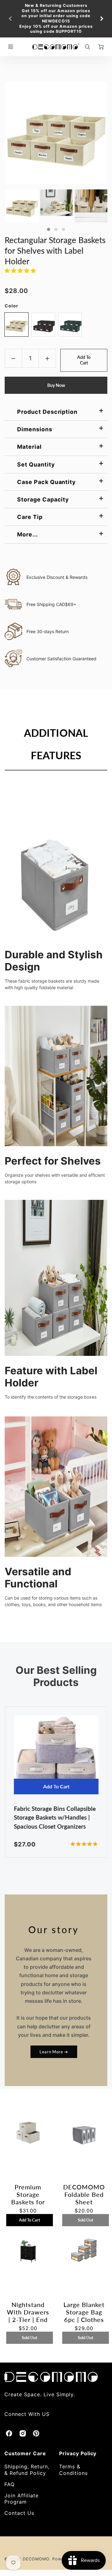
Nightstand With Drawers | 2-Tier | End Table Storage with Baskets (28, 2312)
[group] (56, 19)
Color (12, 306)
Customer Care (25, 2453)
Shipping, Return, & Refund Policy (27, 2470)
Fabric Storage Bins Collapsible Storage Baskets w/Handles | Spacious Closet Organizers (55, 1817)
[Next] (101, 19)
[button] (49, 229)
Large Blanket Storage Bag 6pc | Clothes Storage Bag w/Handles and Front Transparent (84, 2312)
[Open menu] (11, 47)
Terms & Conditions (73, 2470)
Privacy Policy (78, 2453)
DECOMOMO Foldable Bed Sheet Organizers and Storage (84, 2194)
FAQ (9, 2484)
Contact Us (19, 2513)
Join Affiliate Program (21, 2499)
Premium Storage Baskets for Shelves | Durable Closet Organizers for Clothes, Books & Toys (28, 2194)
